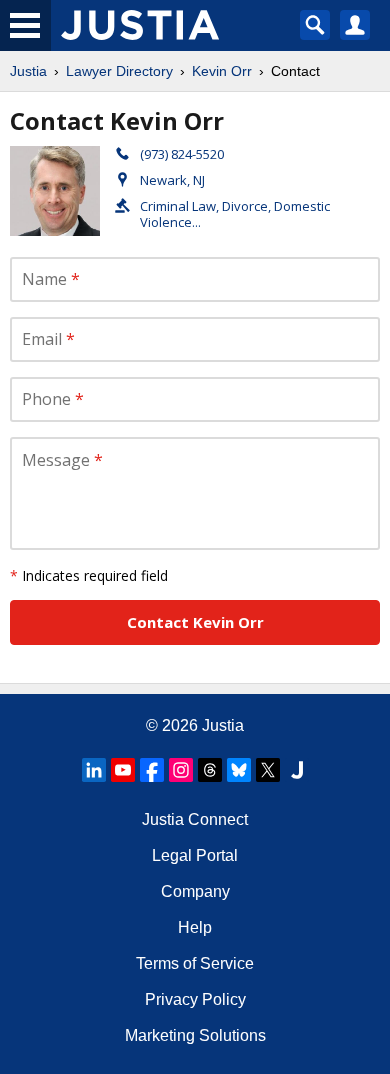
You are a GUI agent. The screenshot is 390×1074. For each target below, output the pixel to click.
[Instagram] (181, 770)
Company (195, 891)
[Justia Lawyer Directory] (297, 770)
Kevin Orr (222, 71)
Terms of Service (195, 963)
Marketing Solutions (195, 1035)
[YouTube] (123, 770)
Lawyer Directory (119, 71)
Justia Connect (195, 819)
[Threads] (210, 770)
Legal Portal (195, 855)
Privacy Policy (195, 999)
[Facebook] (152, 770)
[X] (268, 770)
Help (195, 927)
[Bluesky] (239, 770)
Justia (28, 71)
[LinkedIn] (94, 770)
